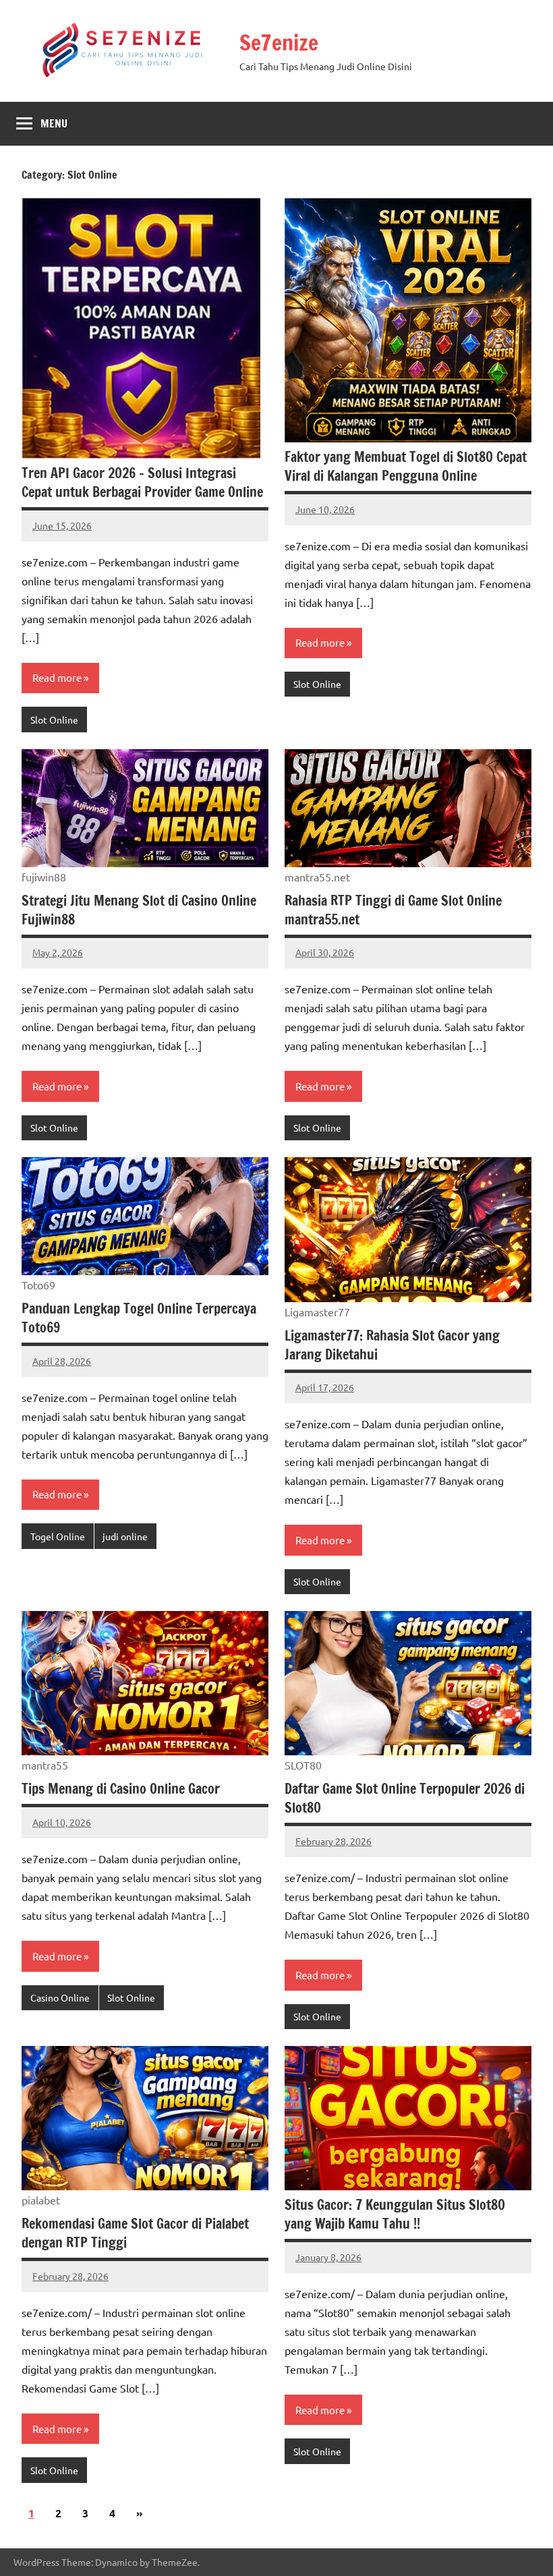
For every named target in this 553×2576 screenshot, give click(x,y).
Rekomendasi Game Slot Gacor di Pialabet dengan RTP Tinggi (135, 2233)
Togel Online (58, 1536)
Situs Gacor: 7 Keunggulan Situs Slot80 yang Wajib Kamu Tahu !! (395, 2214)
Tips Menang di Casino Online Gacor (121, 1789)
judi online (125, 1536)
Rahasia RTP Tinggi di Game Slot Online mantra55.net (393, 910)
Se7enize (279, 42)
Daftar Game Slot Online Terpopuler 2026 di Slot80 (405, 1798)
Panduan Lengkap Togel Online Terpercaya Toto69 (139, 1318)
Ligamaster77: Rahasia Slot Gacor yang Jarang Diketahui (392, 1345)
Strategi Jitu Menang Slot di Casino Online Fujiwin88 (139, 910)
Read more (57, 677)
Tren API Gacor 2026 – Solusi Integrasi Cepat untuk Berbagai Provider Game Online (142, 482)
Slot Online (54, 720)
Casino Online (60, 1997)
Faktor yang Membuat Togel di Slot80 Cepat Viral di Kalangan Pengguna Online (406, 466)
